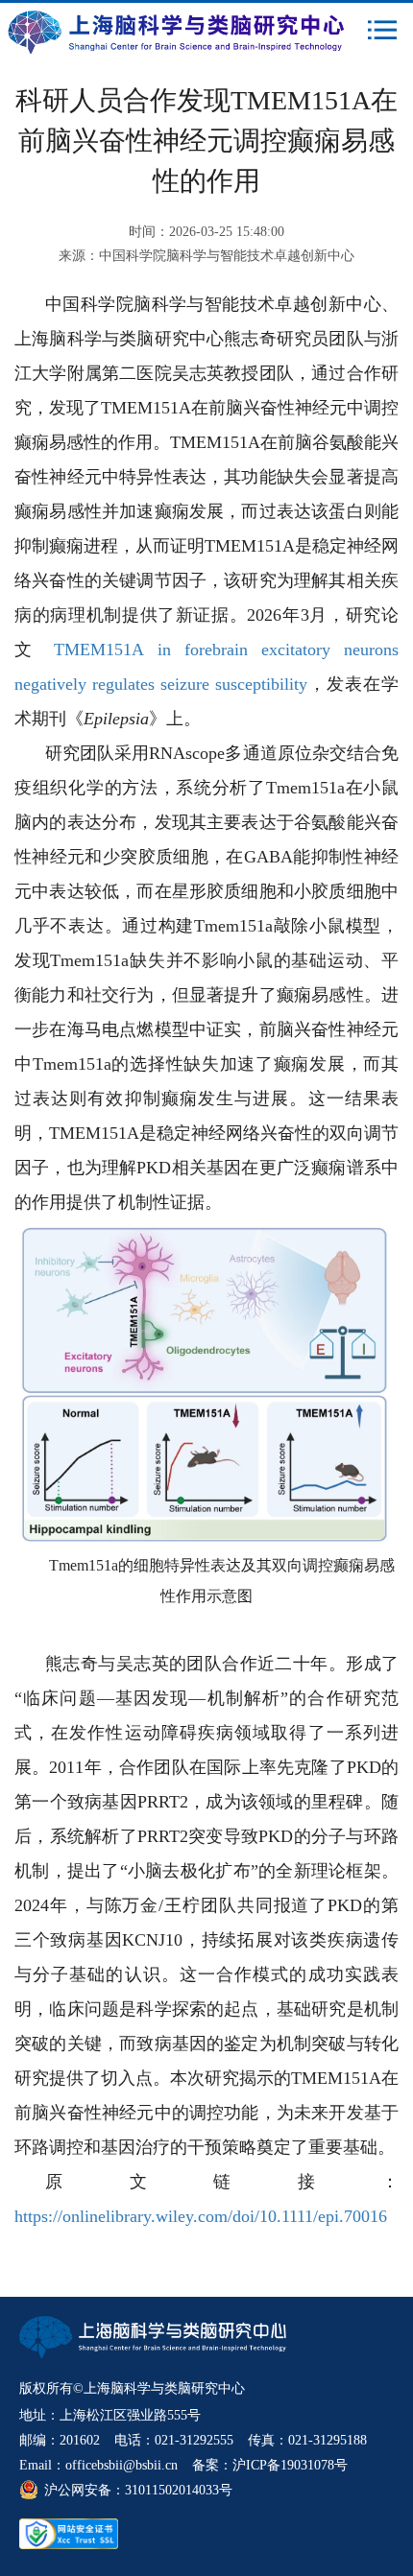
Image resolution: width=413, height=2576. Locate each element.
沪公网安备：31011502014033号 (138, 2490)
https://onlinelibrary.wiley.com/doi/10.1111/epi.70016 (201, 2216)
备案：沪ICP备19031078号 (270, 2465)
